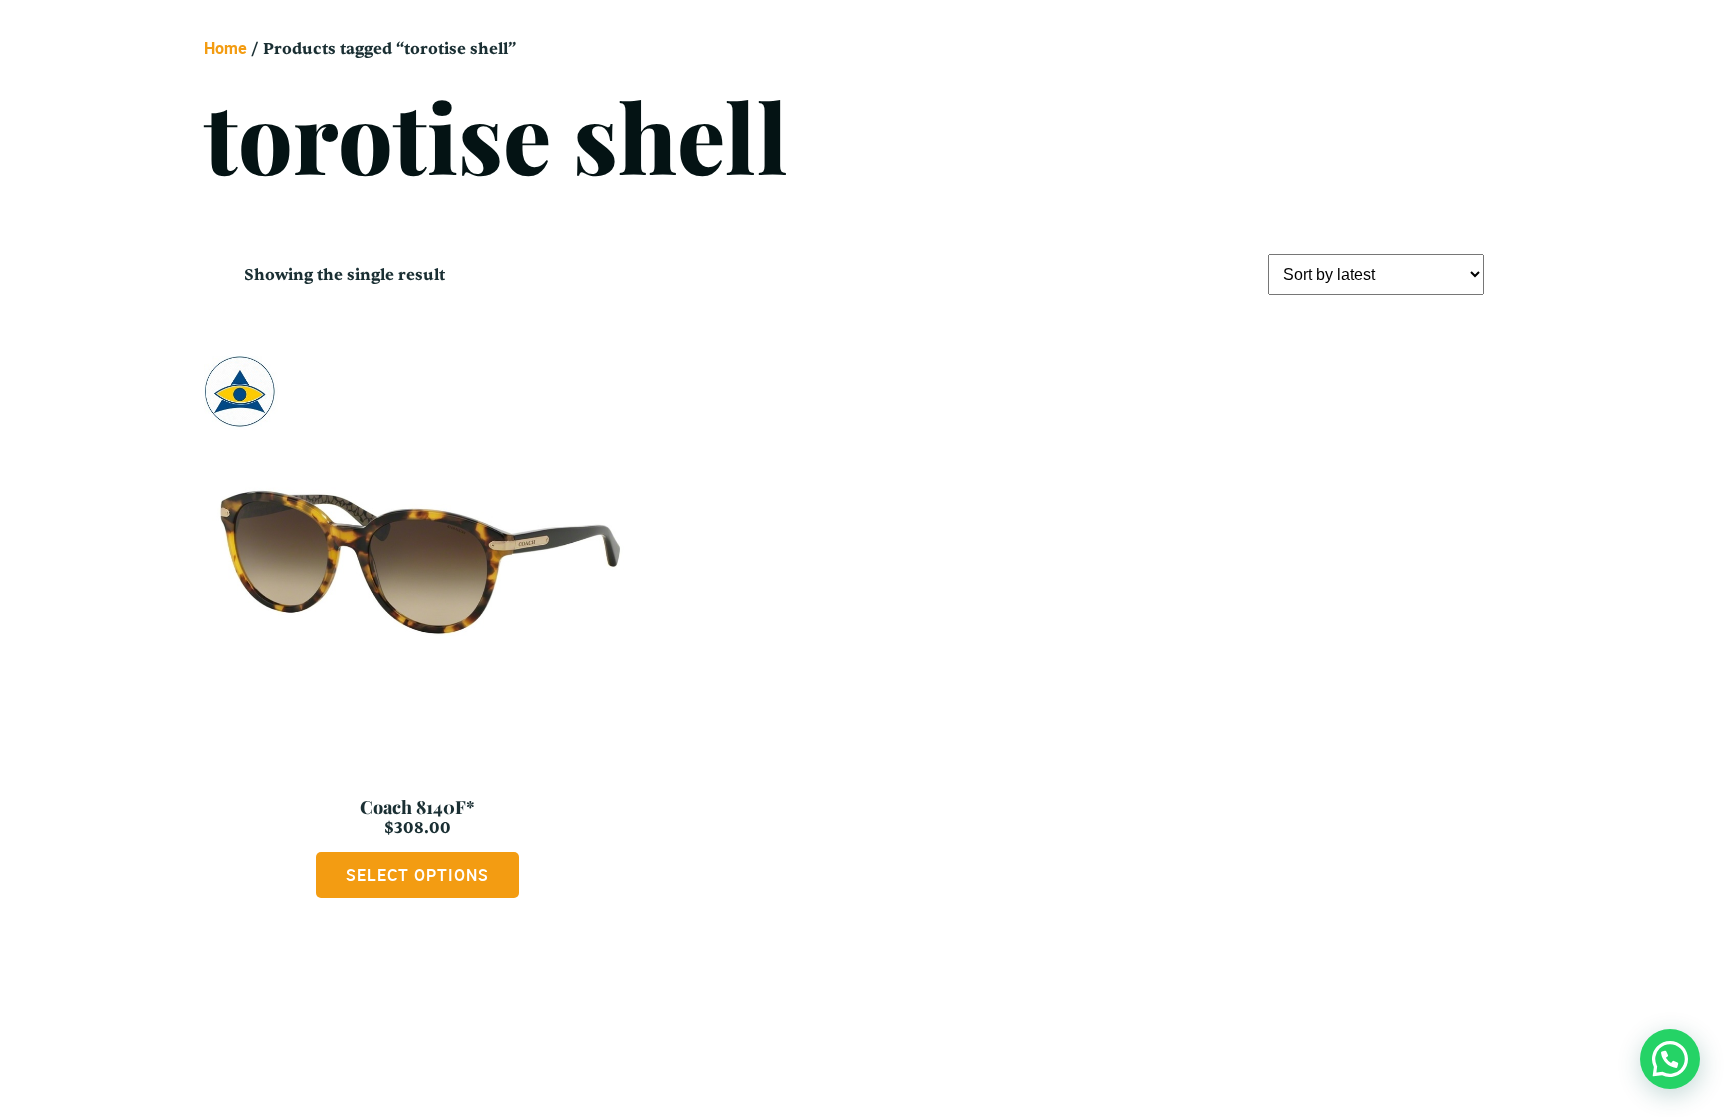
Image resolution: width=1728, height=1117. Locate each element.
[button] (1670, 1059)
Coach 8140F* (417, 807)
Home (225, 48)
